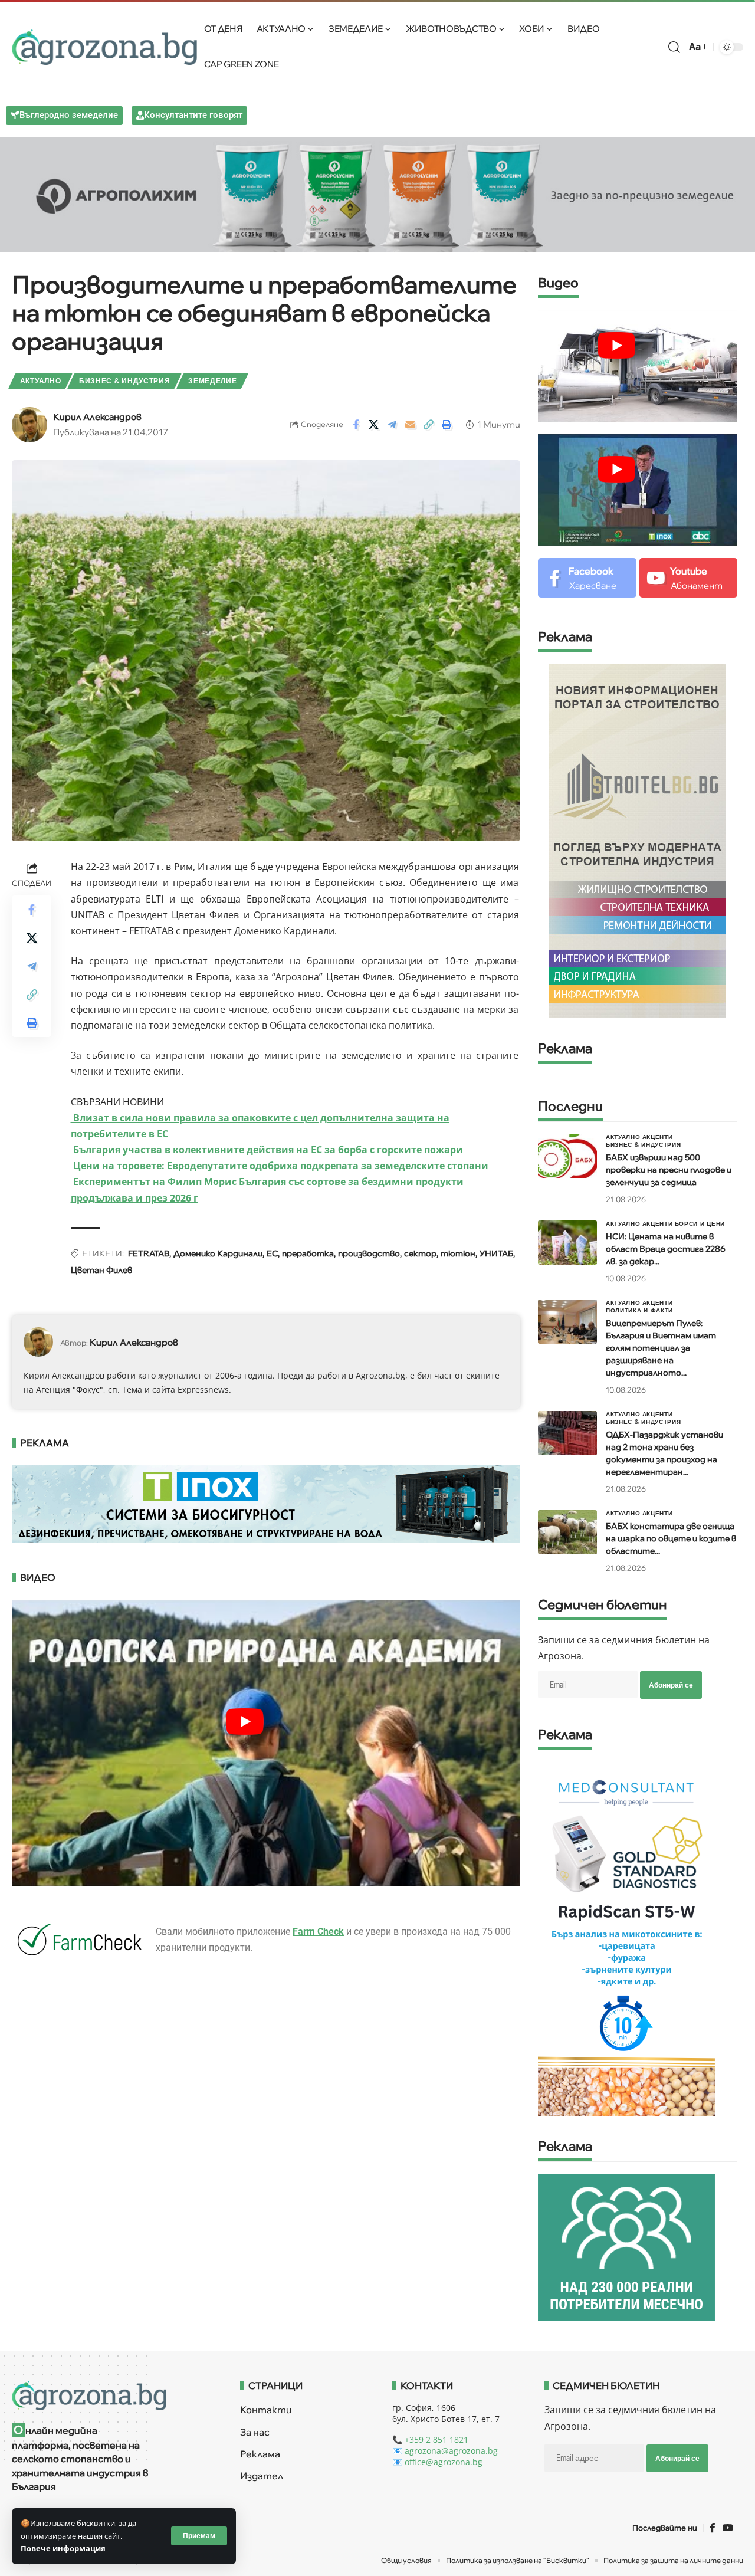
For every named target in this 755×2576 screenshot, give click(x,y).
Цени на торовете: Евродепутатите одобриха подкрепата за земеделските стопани (280, 1166)
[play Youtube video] (616, 345)
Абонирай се (671, 1685)
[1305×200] (266, 1503)
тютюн (458, 1253)
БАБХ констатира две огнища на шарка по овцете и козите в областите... (671, 1538)
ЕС (272, 1253)
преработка (308, 1253)
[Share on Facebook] (356, 425)
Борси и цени (700, 1223)
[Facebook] (587, 578)
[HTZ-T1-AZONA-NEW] (111, 2395)
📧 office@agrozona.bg (437, 2462)
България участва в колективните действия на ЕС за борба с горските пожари (267, 1150)
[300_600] (638, 840)
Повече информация (63, 2548)
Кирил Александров (97, 417)
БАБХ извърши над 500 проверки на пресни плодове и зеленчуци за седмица (669, 1170)
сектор (420, 1253)
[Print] (447, 425)
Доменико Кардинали (218, 1253)
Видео (558, 283)
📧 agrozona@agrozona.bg (445, 2451)
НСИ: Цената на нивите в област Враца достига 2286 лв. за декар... (666, 1249)
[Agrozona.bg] (104, 47)
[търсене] (674, 47)
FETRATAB (149, 1253)
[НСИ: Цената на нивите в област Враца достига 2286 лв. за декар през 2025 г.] (567, 1243)
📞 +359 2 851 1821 (430, 2439)
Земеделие (212, 381)
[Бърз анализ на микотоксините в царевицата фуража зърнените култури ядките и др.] (626, 1938)
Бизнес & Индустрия (125, 381)
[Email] (411, 425)
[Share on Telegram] (392, 425)
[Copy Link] (429, 425)
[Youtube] (689, 578)
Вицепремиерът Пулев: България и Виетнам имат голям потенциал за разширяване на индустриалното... (661, 1348)
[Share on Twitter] (374, 425)
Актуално (41, 381)
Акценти (658, 1137)
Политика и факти (639, 1310)
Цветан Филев (101, 1270)
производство (369, 1253)
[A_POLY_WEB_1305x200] (377, 193)
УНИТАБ (496, 1253)
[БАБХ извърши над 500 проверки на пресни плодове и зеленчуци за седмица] (567, 1156)
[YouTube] (728, 2528)
